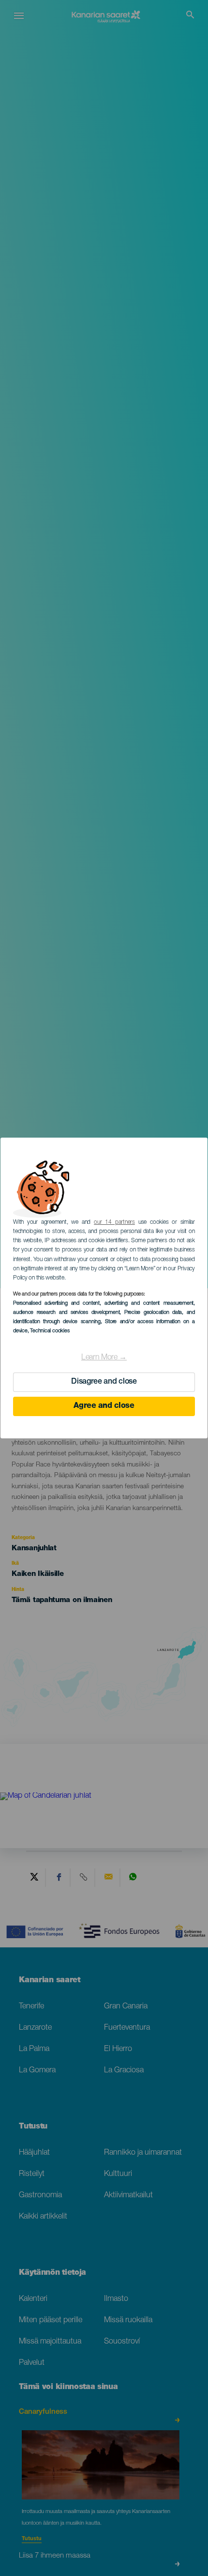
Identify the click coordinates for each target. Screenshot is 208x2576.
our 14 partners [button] (114, 1222)
